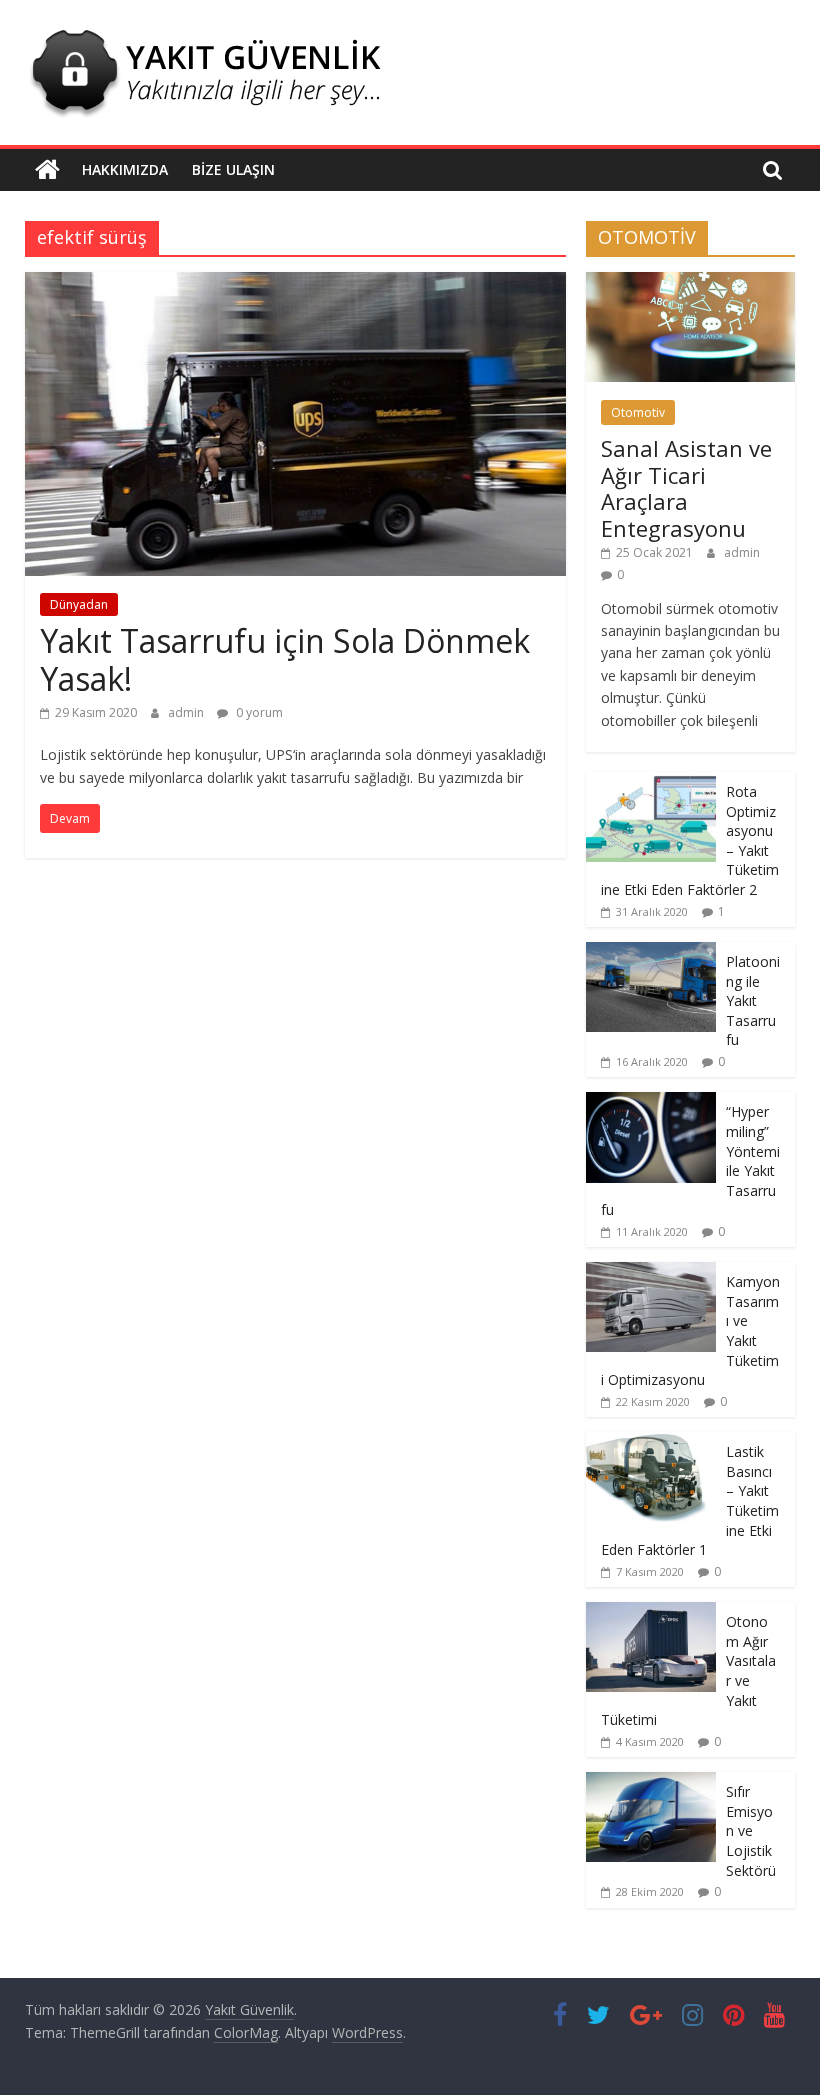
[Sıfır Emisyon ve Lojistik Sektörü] (651, 1782)
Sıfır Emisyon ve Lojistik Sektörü (751, 1830)
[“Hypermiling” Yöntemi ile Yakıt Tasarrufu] (651, 1102)
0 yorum (258, 712)
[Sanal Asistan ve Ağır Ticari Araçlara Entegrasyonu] (691, 282)
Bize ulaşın (233, 169)
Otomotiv (638, 412)
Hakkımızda (125, 169)
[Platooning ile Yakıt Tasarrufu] (651, 952)
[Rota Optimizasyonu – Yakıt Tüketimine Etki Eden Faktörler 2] (651, 782)
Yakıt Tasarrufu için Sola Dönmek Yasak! (285, 659)
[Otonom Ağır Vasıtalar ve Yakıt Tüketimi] (651, 1612)
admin (187, 712)
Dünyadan (79, 604)
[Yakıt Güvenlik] (47, 170)
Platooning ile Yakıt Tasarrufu (753, 1000)
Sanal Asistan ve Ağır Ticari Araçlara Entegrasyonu (686, 487)
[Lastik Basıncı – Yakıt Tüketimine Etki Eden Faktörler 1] (651, 1442)
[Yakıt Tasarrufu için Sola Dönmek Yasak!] (295, 284)
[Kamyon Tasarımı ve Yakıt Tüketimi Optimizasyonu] (651, 1272)
